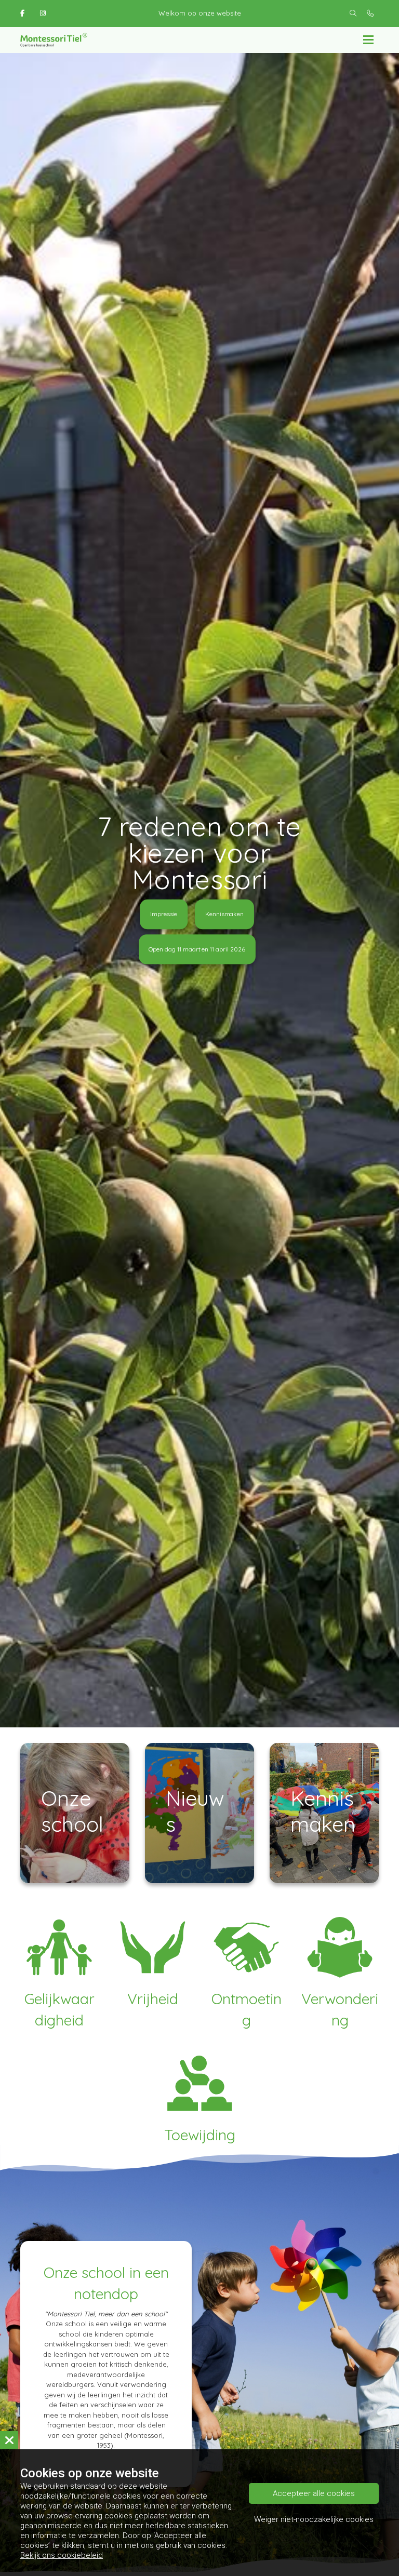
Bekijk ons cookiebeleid (62, 2555)
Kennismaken (224, 914)
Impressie (164, 914)
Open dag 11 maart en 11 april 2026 (197, 949)
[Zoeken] (353, 14)
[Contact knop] (370, 14)
